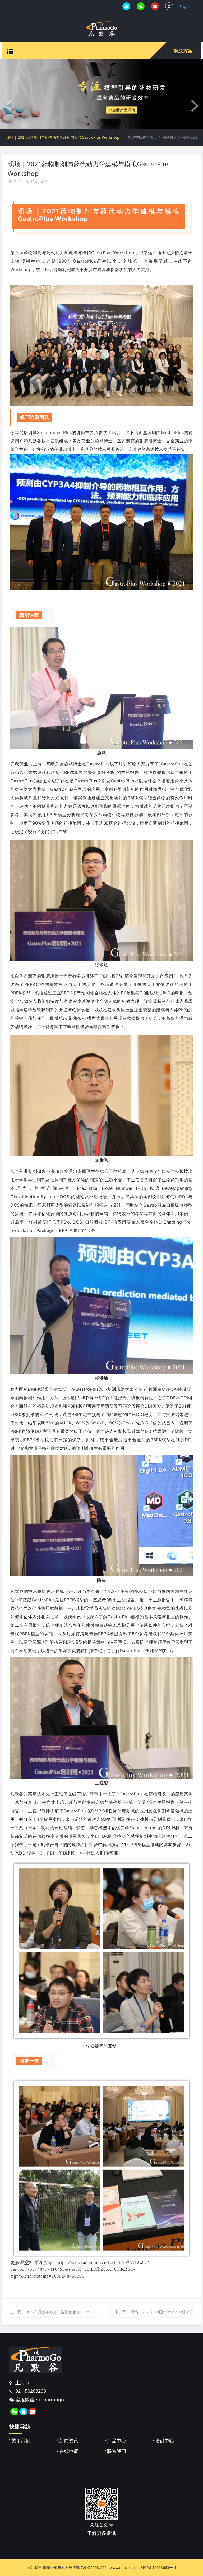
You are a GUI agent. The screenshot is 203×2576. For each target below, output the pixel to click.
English (186, 6)
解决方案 (183, 51)
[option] (101, 94)
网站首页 (170, 137)
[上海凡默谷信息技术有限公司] (101, 29)
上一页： (54, 2312)
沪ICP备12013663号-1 (158, 2567)
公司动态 (190, 137)
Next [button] (200, 2526)
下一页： (154, 2312)
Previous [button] (3, 2526)
